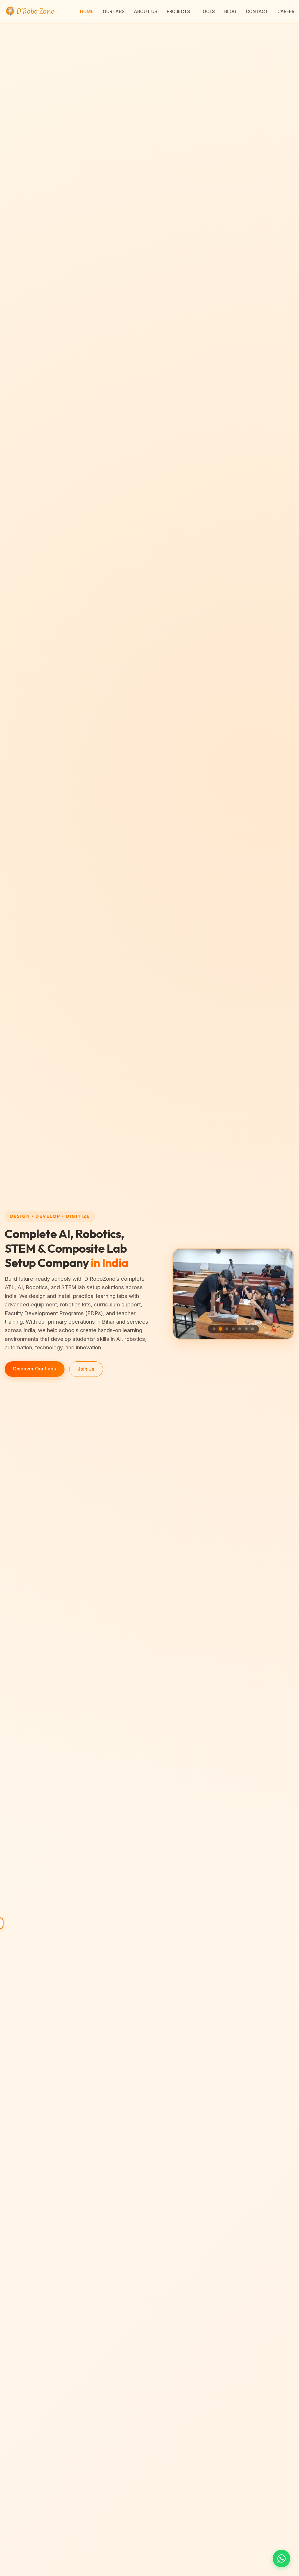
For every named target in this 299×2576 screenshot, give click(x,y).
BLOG (230, 12)
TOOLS (207, 12)
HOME (87, 12)
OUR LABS (114, 12)
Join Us (86, 1369)
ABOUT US (146, 12)
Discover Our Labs (35, 1369)
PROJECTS (178, 12)
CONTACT (257, 12)
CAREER (286, 12)
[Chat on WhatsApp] (281, 2558)
